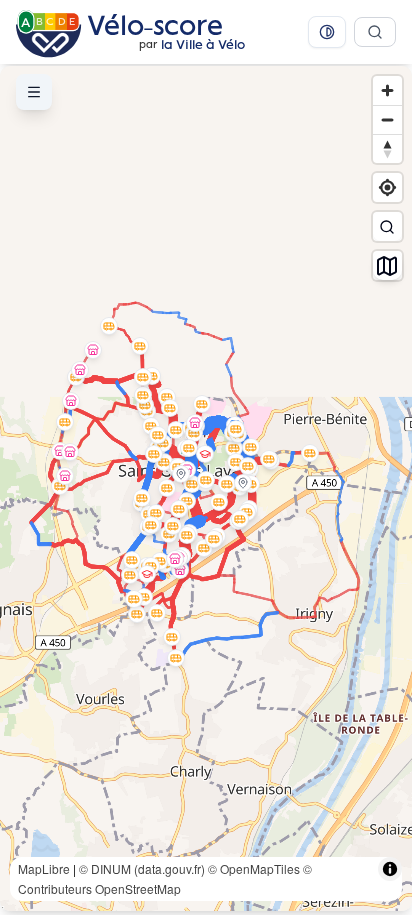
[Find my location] (387, 187)
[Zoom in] (387, 90)
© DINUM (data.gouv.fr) (142, 868)
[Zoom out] (387, 119)
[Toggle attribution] (390, 869)
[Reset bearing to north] (387, 148)
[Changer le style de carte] (387, 265)
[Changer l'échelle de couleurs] (327, 32)
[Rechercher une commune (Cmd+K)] (375, 32)
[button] (109, 326)
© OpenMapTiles (254, 868)
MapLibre (44, 868)
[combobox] (387, 226)
